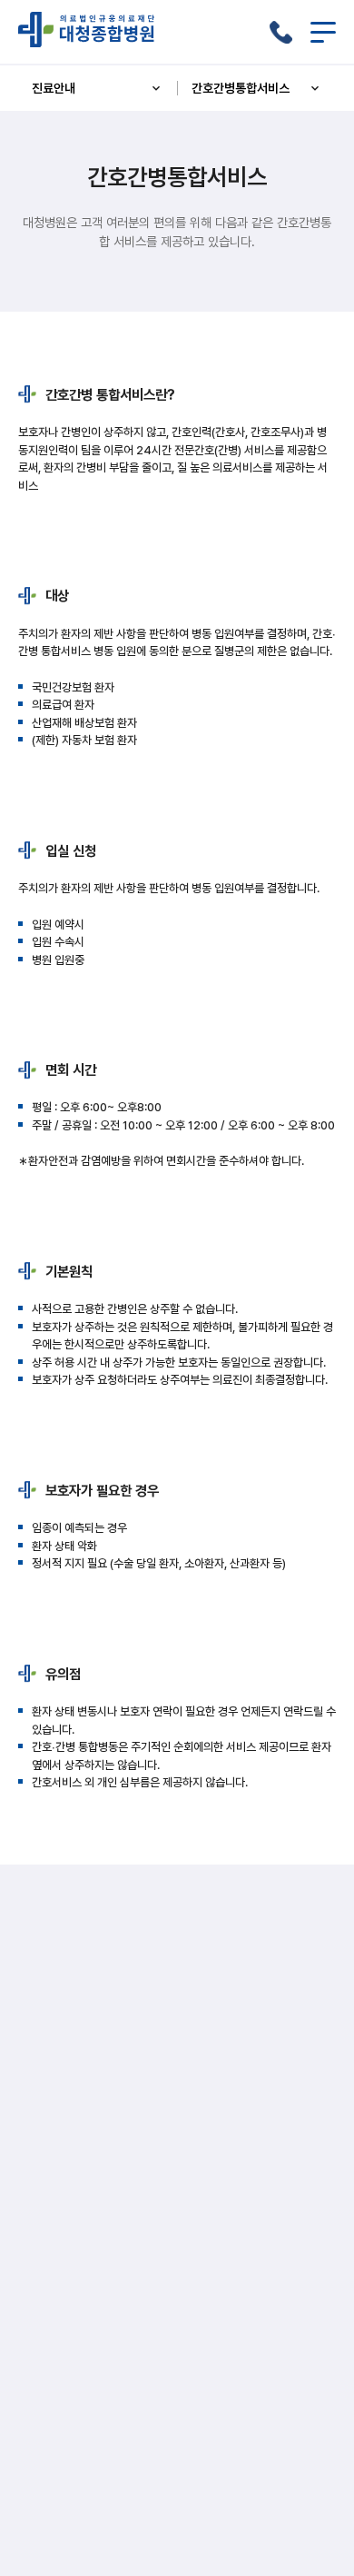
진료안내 (54, 88)
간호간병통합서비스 (241, 88)
